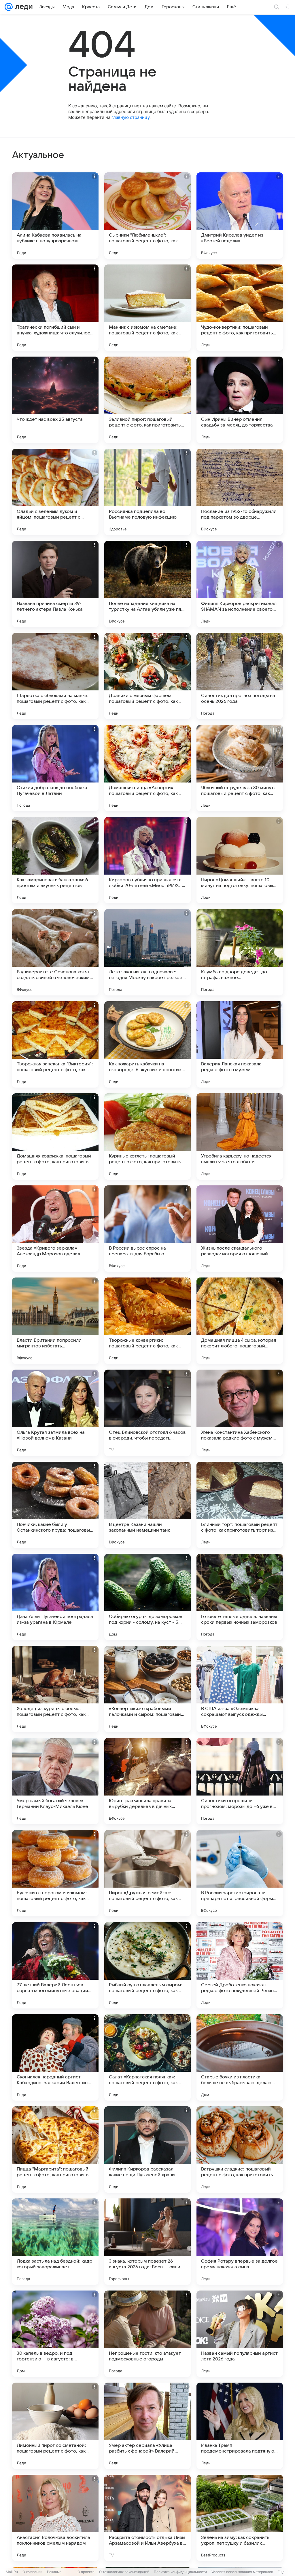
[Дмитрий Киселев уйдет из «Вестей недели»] (240, 216)
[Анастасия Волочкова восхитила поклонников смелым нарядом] (55, 2518)
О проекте (86, 2572)
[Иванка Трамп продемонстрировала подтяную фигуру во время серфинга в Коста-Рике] (240, 2426)
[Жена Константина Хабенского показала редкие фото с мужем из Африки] (240, 1413)
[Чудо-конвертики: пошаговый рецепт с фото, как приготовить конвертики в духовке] (240, 308)
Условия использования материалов (242, 2572)
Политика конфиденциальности (180, 2572)
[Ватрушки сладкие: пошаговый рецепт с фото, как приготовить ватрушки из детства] (240, 2149)
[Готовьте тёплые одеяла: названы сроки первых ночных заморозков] (240, 1597)
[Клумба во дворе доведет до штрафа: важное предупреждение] (240, 952)
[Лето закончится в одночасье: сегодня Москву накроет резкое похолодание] (147, 952)
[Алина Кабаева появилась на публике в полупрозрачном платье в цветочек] (55, 216)
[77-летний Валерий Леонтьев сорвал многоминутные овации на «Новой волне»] (55, 1965)
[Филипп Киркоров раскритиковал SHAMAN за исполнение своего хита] (240, 584)
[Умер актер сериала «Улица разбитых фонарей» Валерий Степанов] (147, 2426)
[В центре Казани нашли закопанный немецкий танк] (147, 1505)
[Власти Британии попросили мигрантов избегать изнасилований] (55, 1321)
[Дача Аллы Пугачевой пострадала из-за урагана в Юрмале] (55, 1597)
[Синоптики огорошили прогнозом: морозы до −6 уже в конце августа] (240, 1781)
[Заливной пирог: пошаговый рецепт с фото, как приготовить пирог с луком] (147, 400)
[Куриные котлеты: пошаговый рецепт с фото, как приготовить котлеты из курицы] (147, 1136)
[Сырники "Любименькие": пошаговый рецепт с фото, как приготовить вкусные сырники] (147, 216)
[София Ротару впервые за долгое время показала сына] (240, 2242)
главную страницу (131, 117)
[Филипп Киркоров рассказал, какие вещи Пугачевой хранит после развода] (147, 2149)
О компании (32, 2572)
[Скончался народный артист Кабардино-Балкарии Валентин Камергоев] (55, 2057)
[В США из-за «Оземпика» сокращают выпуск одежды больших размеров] (240, 1689)
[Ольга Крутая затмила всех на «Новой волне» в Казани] (55, 1413)
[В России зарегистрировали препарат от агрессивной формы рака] (240, 1873)
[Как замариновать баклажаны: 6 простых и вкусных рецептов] (55, 860)
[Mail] (9, 7)
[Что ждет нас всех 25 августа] (55, 400)
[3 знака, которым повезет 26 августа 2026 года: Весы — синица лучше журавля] (147, 2242)
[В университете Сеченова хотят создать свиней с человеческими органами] (55, 952)
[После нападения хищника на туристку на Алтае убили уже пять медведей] (147, 584)
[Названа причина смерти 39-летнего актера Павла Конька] (55, 584)
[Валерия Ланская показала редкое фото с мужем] (240, 1044)
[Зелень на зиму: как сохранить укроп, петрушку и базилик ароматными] (240, 2518)
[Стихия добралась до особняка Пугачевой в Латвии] (55, 768)
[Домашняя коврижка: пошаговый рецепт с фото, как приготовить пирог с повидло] (55, 1136)
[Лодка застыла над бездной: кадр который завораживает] (55, 2242)
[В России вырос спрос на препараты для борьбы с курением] (147, 1229)
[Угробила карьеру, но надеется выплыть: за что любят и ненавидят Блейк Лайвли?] (240, 1136)
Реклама (54, 2572)
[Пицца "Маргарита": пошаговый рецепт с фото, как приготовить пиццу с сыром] (55, 2149)
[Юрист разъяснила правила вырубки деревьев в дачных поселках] (147, 1781)
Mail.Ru (12, 2572)
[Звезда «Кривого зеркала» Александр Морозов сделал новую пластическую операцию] (55, 1229)
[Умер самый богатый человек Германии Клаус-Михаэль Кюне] (55, 1781)
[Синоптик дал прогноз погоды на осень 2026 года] (240, 676)
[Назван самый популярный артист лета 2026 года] (240, 2334)
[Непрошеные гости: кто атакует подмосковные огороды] (147, 2334)
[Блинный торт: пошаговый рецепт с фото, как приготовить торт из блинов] (240, 1505)
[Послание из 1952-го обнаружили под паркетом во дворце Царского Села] (240, 492)
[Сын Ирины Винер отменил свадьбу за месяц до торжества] (240, 400)
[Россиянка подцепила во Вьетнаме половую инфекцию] (147, 492)
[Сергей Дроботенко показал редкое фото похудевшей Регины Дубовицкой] (240, 1965)
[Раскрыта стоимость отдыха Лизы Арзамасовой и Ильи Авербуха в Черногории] (147, 2518)
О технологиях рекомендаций (124, 2572)
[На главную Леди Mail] (23, 7)
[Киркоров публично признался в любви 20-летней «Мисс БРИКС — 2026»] (147, 860)
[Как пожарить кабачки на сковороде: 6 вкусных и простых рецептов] (147, 1044)
